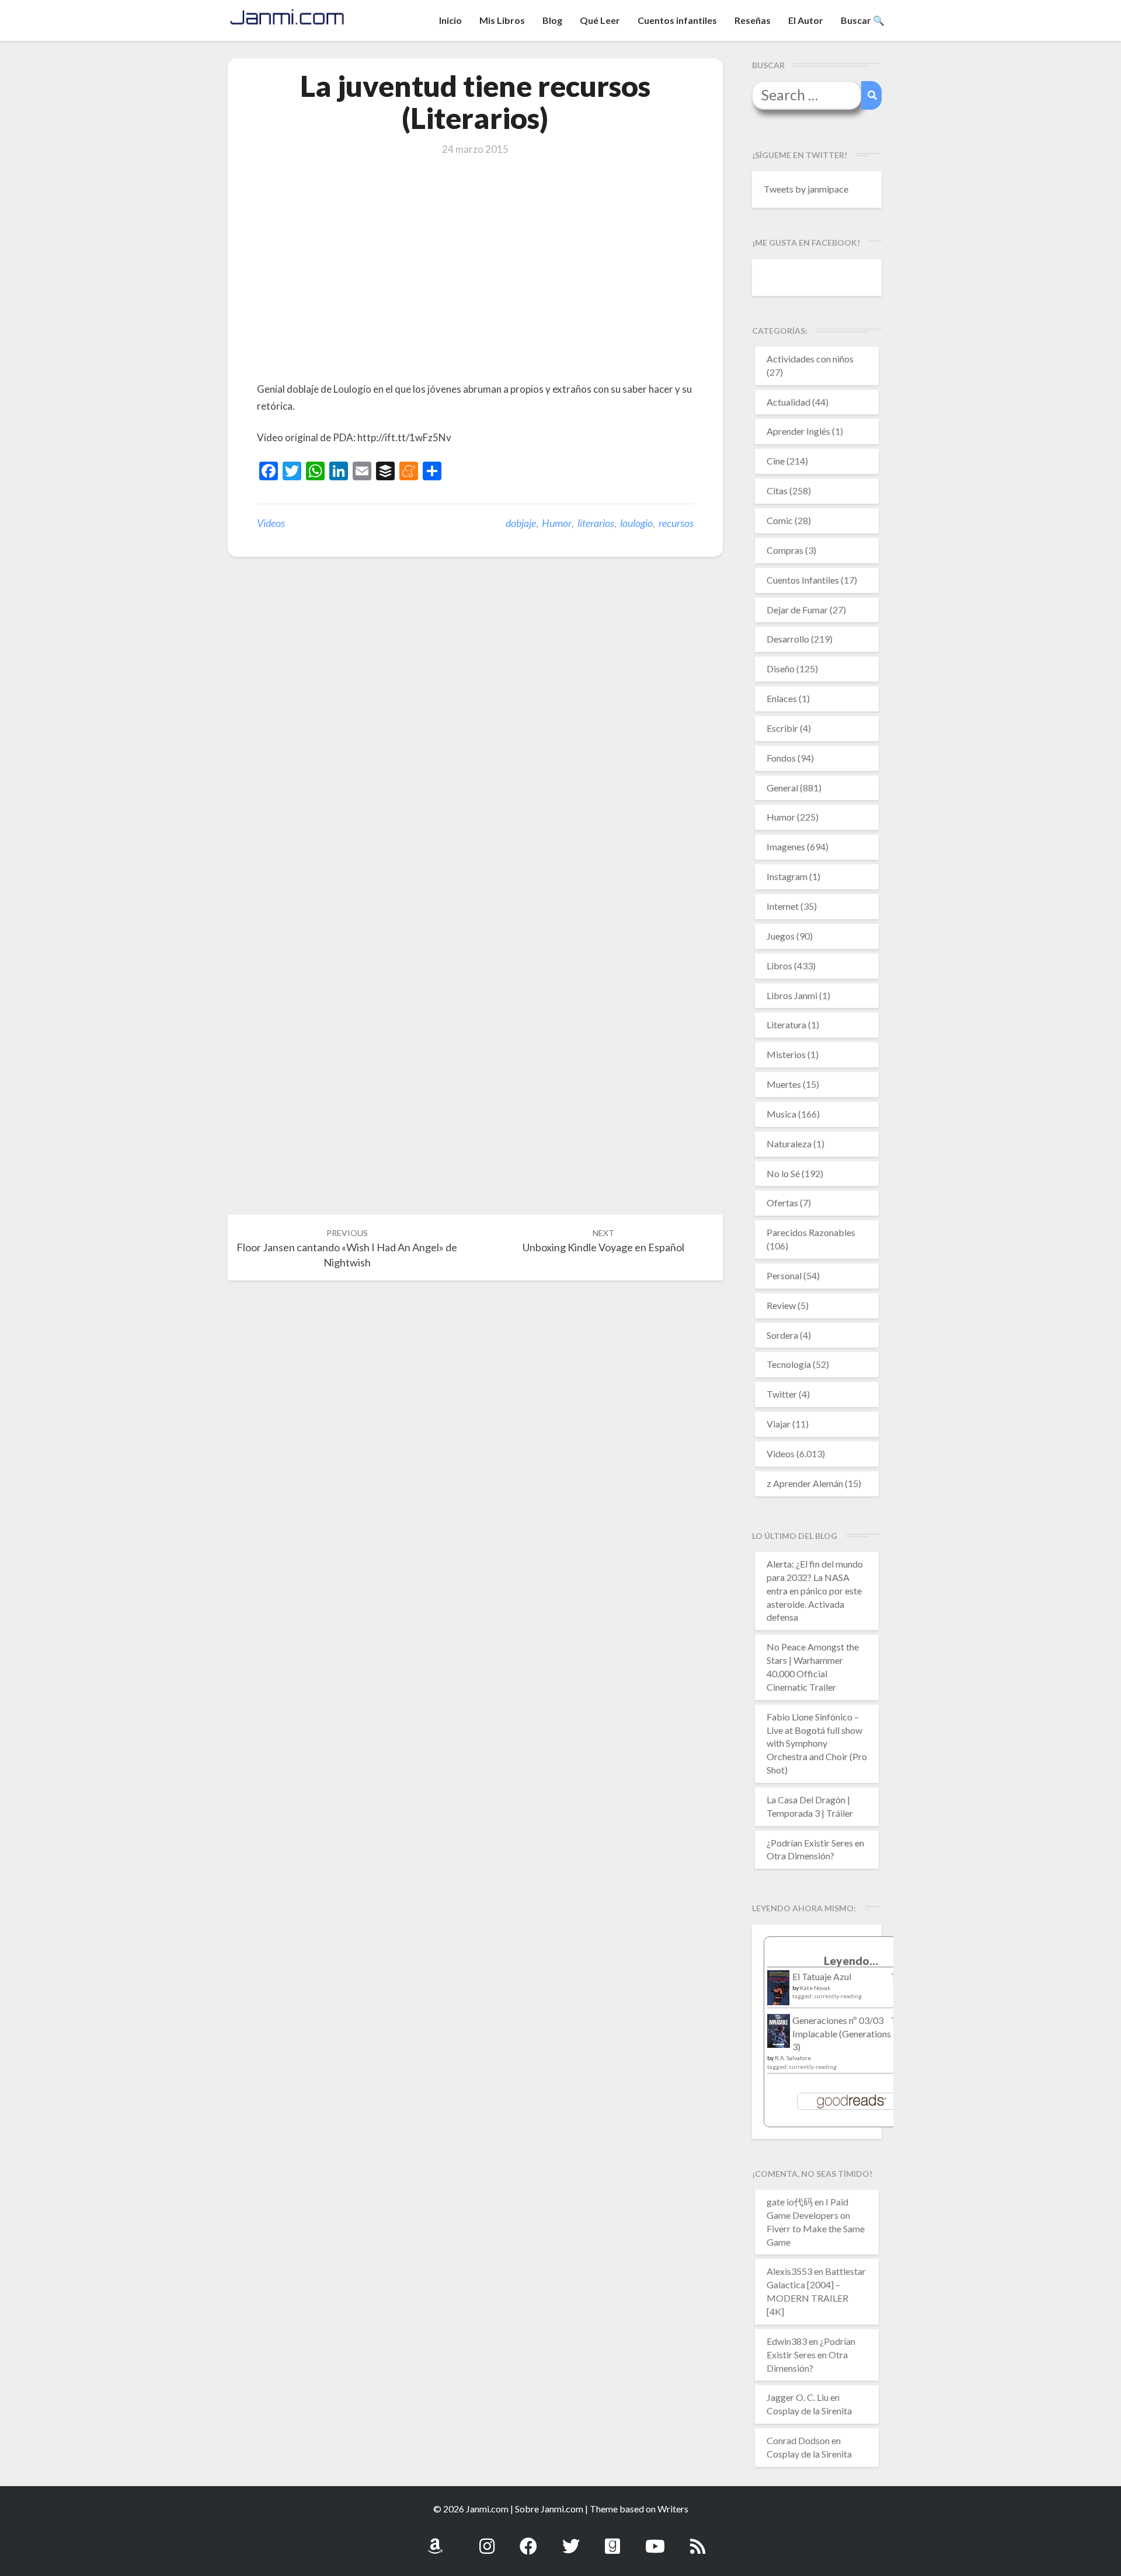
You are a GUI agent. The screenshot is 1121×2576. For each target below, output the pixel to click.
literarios (596, 523)
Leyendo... (851, 1961)
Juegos (781, 936)
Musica (781, 1114)
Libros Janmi (792, 995)
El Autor (806, 20)
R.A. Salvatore (793, 2058)
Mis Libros (502, 20)
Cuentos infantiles (677, 20)
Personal (784, 1275)
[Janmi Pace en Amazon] (435, 2540)
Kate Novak (815, 1988)
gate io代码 (790, 2202)
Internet (783, 906)
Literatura (786, 1025)
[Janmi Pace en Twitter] (571, 2540)
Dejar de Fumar (797, 610)
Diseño (781, 669)
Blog (552, 20)
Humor (557, 523)
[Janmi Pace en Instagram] (487, 2540)
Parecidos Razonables (811, 1232)
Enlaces (782, 698)
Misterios (786, 1054)
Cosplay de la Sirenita (809, 2411)
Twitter (782, 1394)
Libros (779, 966)
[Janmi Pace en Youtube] (655, 2540)
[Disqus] (475, 747)
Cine (776, 461)
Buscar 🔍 (863, 20)
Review (781, 1305)
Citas (777, 491)
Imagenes (786, 847)
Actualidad (788, 402)
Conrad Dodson (798, 2440)
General (782, 788)
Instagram (787, 876)
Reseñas (753, 20)
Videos (271, 523)
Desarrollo (788, 639)
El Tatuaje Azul (822, 1976)
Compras (785, 550)
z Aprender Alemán (805, 1483)
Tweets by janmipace (806, 189)
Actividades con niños (810, 359)
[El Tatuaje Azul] (779, 1993)
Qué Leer (600, 20)
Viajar (779, 1424)
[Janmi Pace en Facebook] (528, 2540)
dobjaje (521, 523)
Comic (780, 520)
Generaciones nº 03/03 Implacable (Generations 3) (842, 2034)
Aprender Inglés (798, 431)
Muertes (784, 1084)
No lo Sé (783, 1173)
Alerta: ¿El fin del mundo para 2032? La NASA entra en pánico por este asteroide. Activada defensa (815, 1590)
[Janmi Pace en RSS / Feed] (698, 2540)
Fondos (781, 758)
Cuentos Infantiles (803, 580)
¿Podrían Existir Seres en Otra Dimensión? (811, 2355)
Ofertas (782, 1203)
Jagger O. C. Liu (798, 2397)
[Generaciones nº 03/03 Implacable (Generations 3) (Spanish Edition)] (779, 2034)
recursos (676, 523)
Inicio (450, 20)
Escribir (782, 728)
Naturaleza (789, 1144)
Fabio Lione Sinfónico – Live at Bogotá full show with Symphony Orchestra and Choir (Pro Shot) (817, 1743)
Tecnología (789, 1364)
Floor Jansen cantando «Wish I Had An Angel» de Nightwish (347, 1248)
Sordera (782, 1335)
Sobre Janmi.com (549, 2509)
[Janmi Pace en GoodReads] (612, 2540)
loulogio (636, 523)
